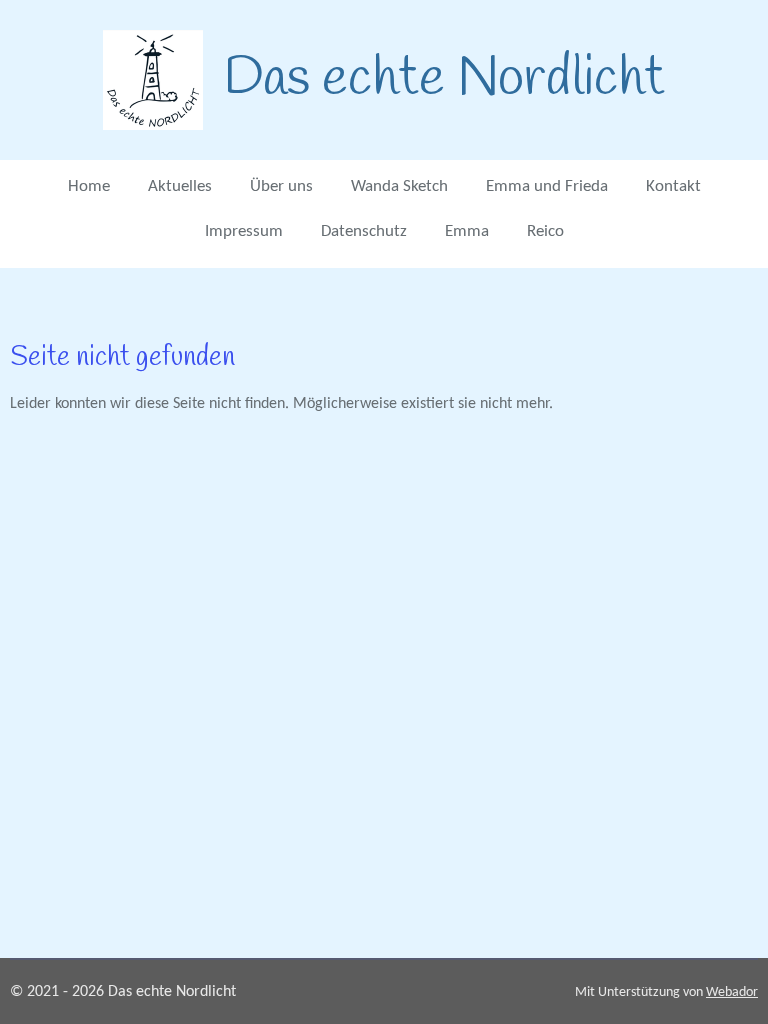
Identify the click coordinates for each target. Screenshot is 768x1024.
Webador (732, 992)
